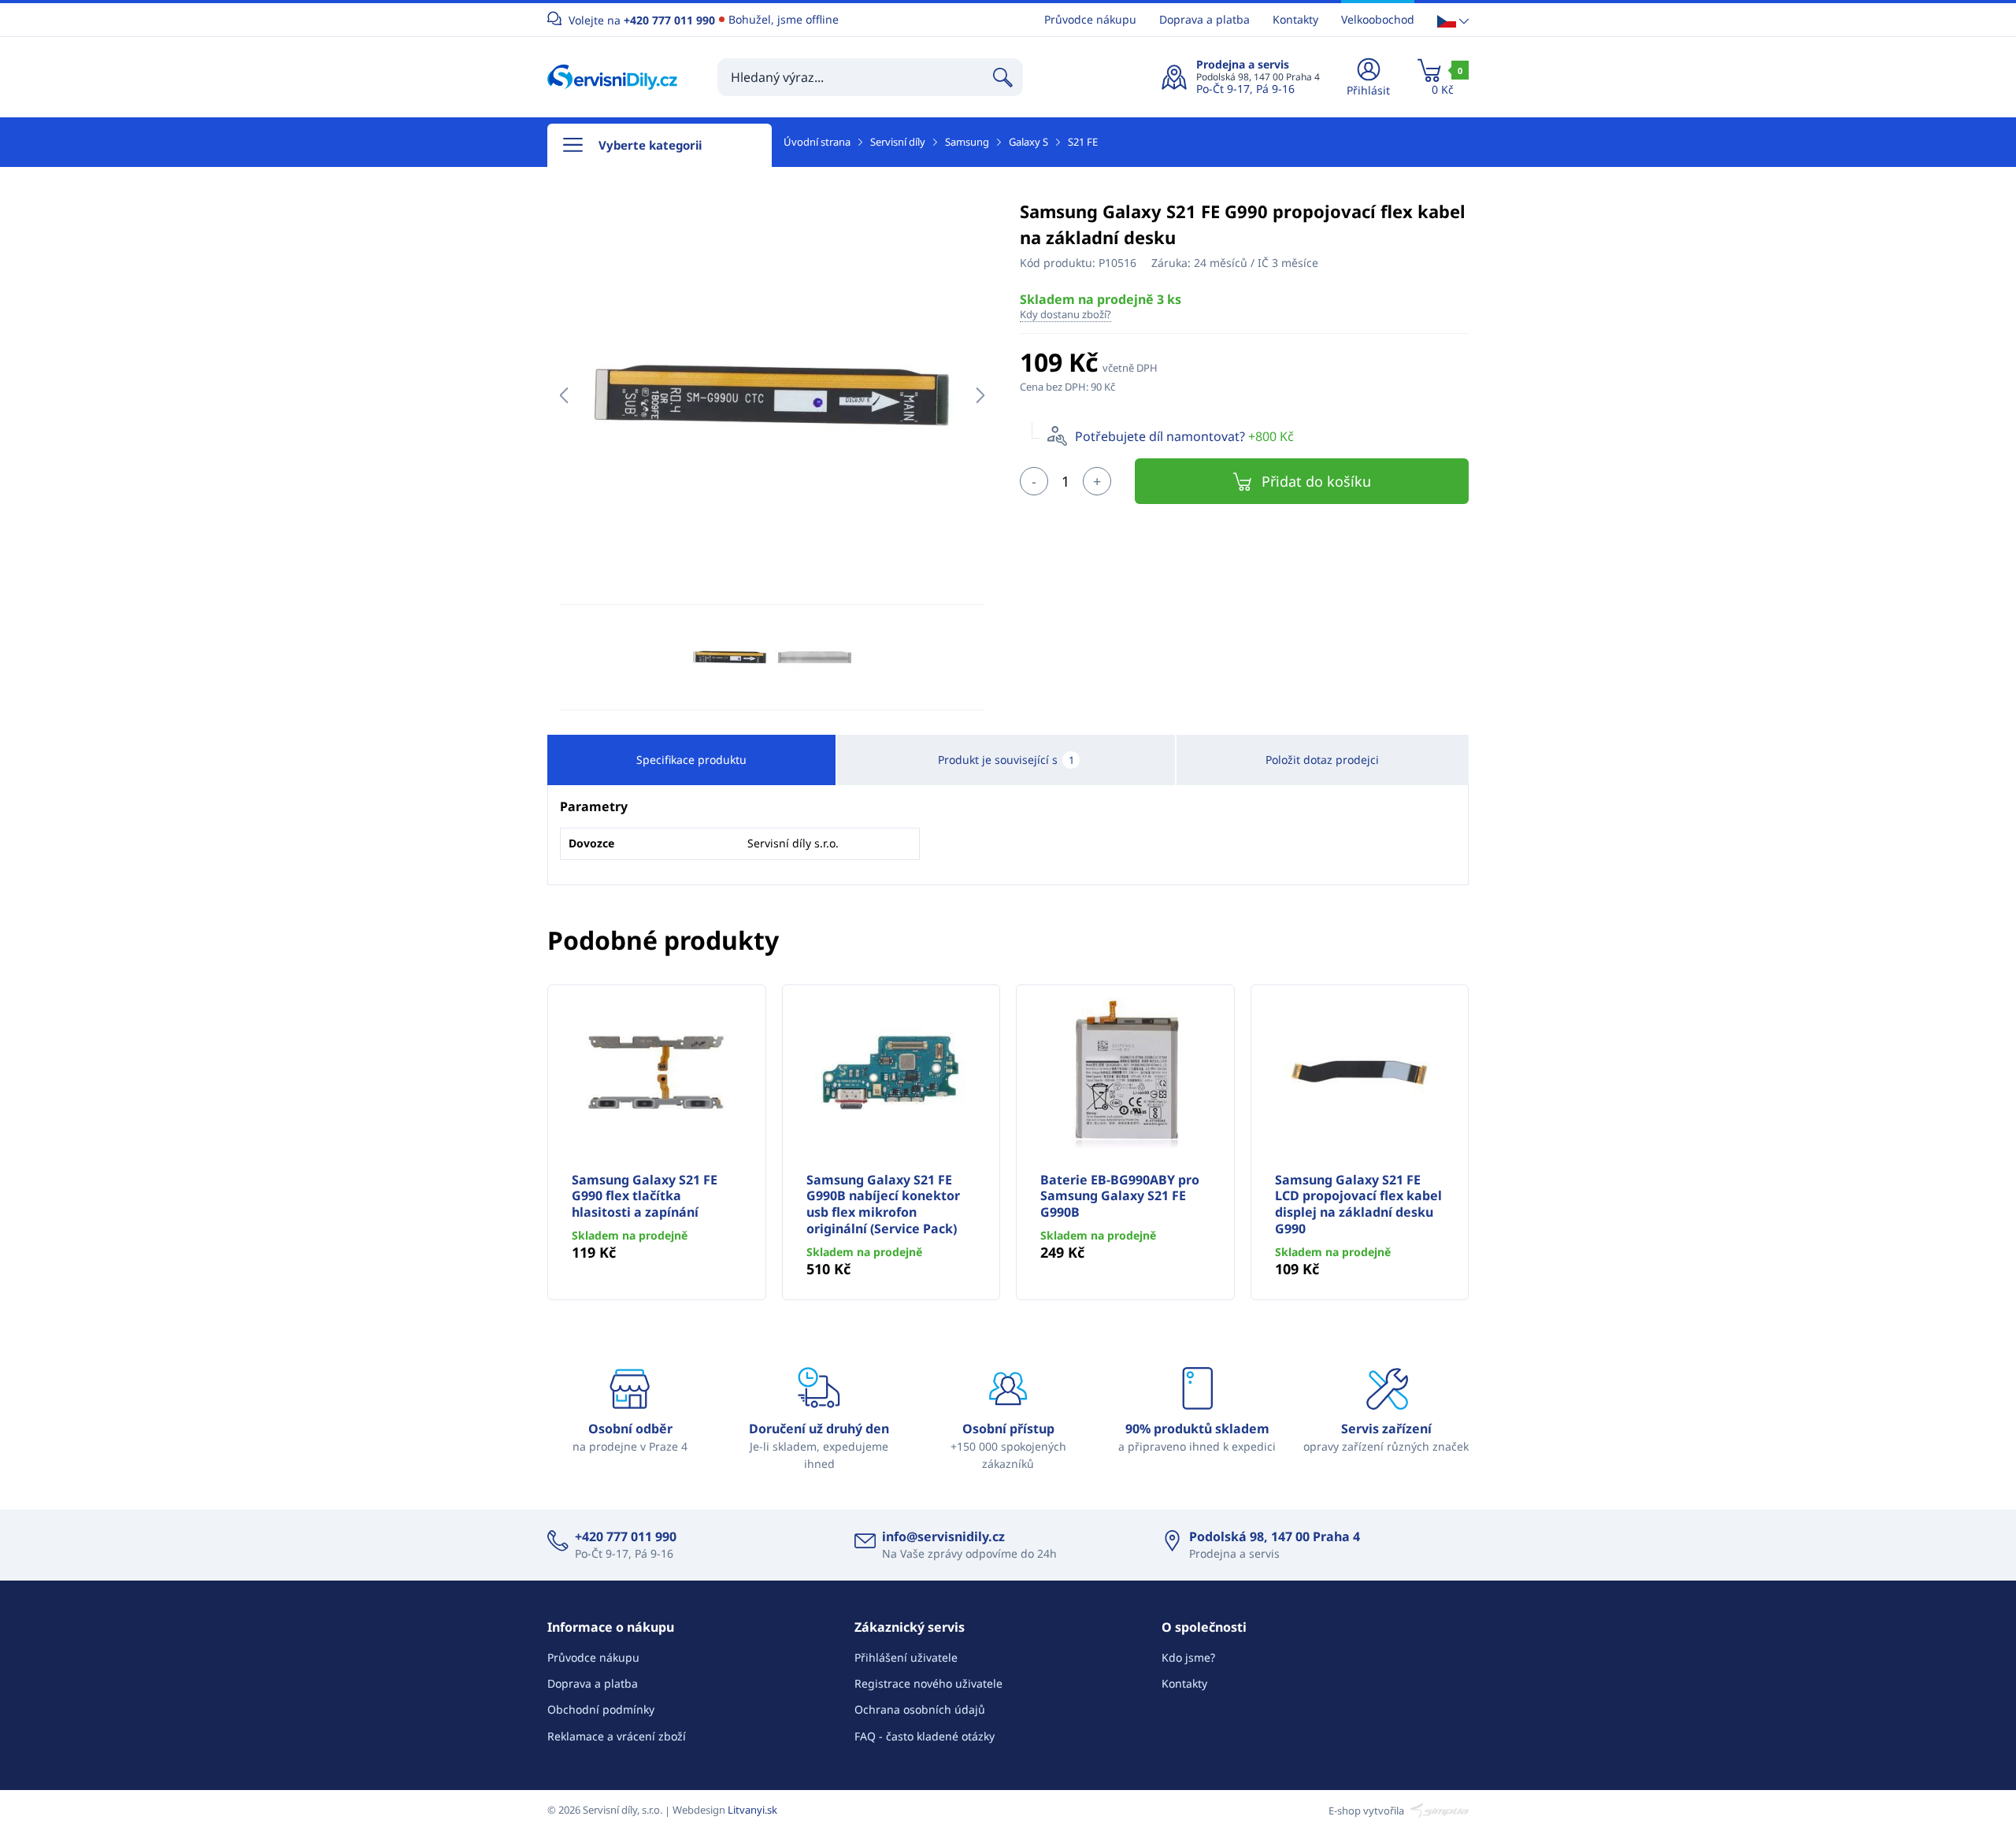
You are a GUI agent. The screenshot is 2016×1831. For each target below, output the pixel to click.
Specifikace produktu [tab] (691, 760)
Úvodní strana (817, 142)
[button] (1453, 20)
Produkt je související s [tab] (1006, 760)
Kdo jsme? (1188, 1657)
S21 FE (1083, 142)
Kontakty (1295, 19)
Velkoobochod (1378, 19)
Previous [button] (563, 395)
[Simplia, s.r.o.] (1438, 1810)
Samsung (967, 142)
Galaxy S (1028, 142)
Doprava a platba (1204, 19)
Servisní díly (898, 142)
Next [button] (980, 395)
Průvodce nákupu (1090, 19)
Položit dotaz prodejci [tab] (1322, 760)
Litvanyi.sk (752, 1810)
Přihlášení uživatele (906, 1657)
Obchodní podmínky (601, 1709)
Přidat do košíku (1316, 481)
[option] (772, 395)
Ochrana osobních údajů (920, 1709)
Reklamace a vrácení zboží (617, 1736)
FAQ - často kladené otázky (925, 1736)
